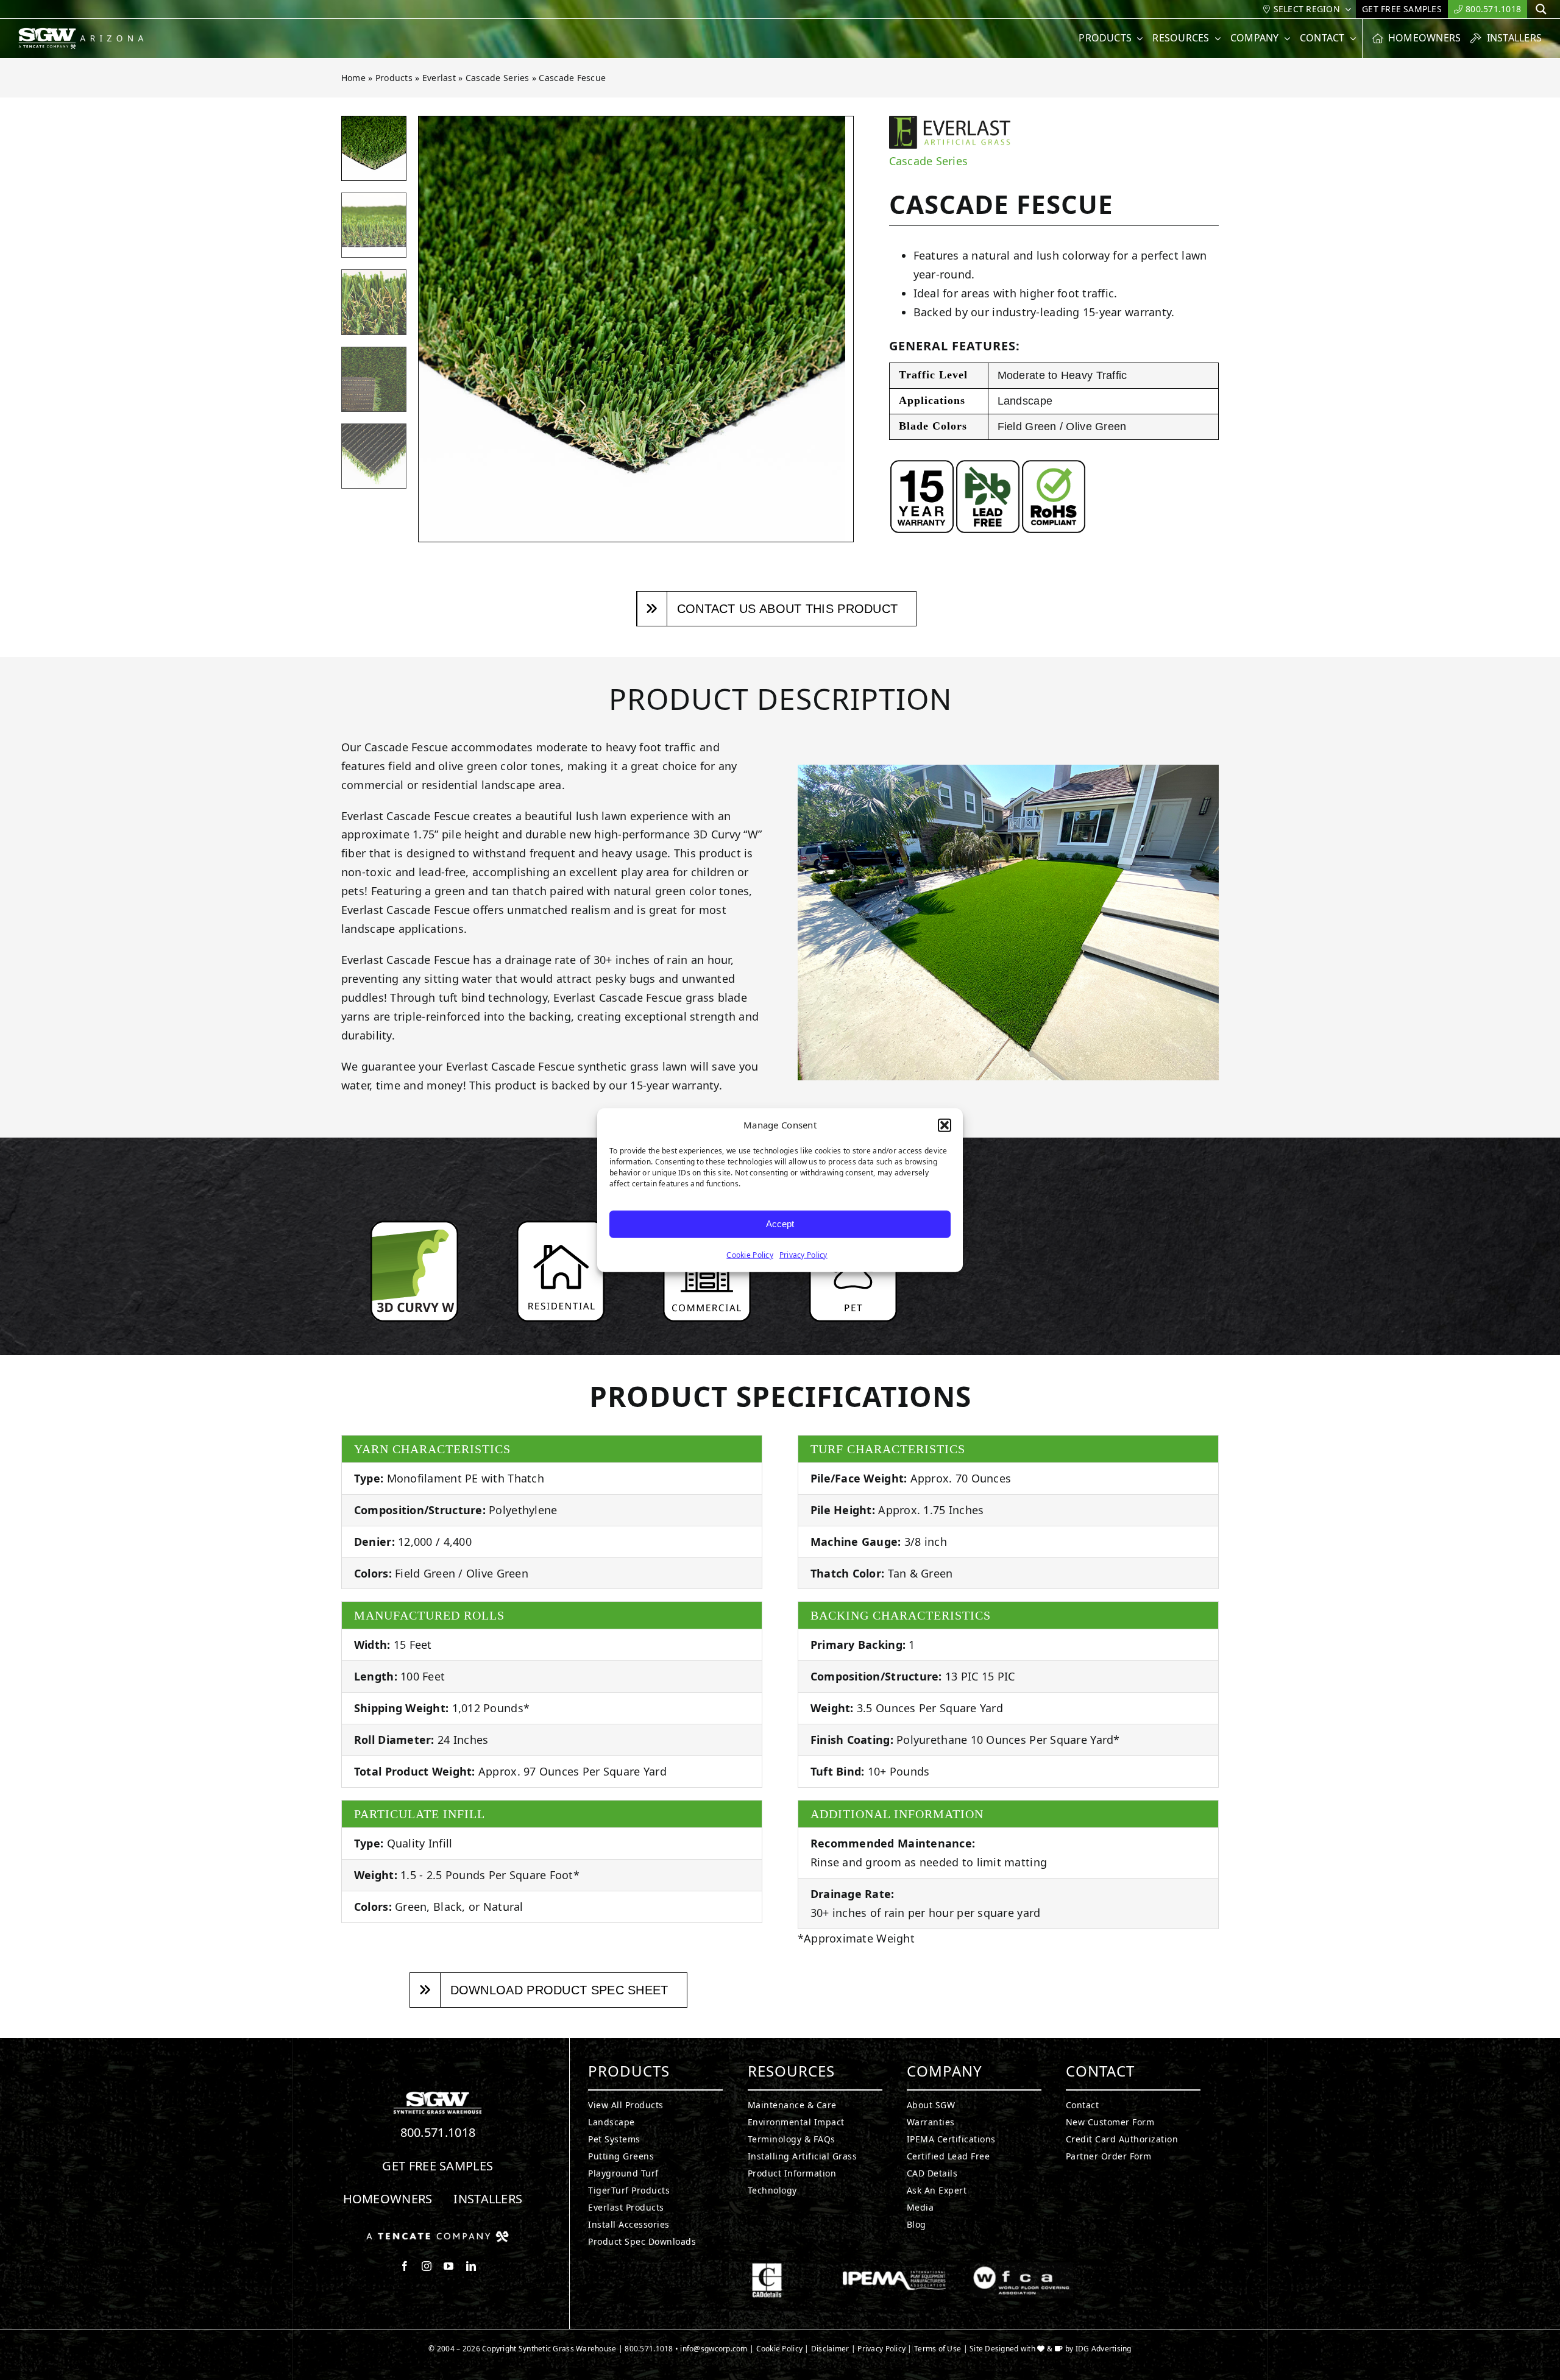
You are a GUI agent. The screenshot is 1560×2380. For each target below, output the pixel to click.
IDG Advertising (1104, 2349)
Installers (488, 2199)
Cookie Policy (750, 1254)
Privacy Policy (803, 1254)
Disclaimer (830, 2349)
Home (353, 78)
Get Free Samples (438, 2166)
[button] (945, 1125)
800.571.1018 (438, 2132)
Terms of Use (938, 2349)
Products (394, 78)
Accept (780, 1224)
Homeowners (388, 2199)
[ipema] (894, 2268)
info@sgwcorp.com (714, 2349)
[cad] (767, 2268)
